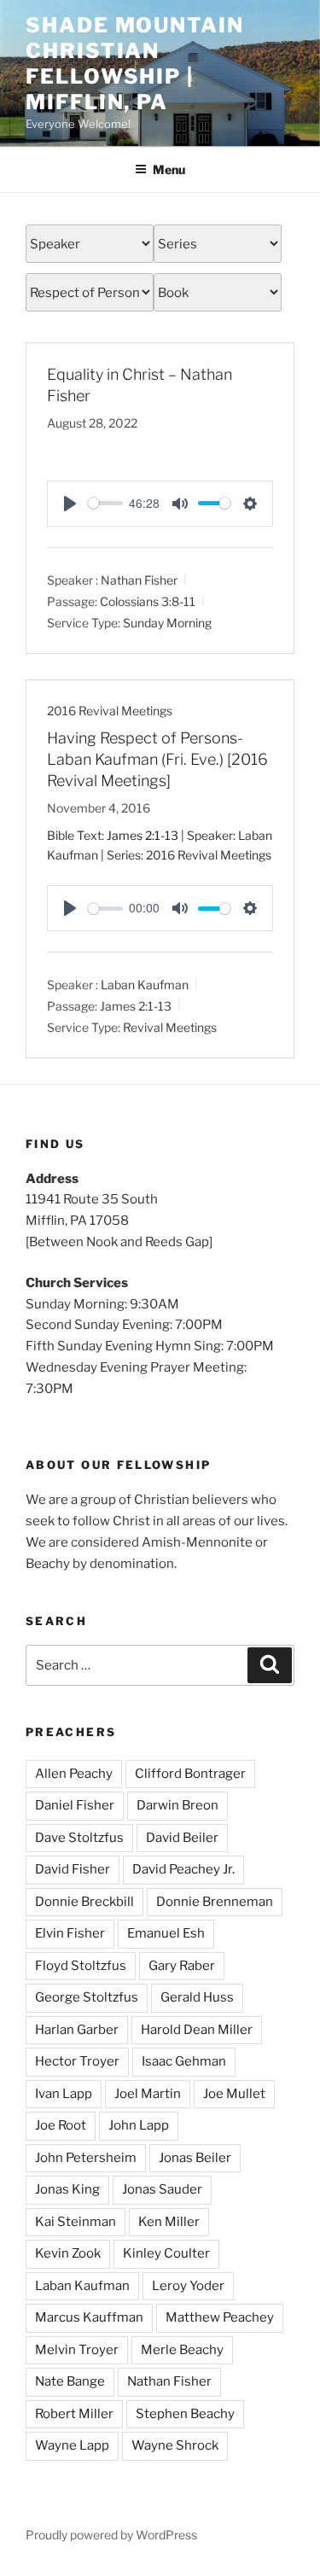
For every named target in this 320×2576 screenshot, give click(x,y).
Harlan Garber (77, 2030)
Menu (169, 169)
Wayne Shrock (175, 2445)
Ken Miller (169, 2222)
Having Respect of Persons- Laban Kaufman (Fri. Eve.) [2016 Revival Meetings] (157, 759)
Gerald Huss (197, 1997)
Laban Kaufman (145, 985)
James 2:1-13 (143, 835)
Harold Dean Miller (197, 2030)
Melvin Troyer (77, 2350)
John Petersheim (86, 2158)
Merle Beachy (182, 2350)
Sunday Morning (167, 622)
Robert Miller (74, 2414)
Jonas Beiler (195, 2158)
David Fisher (73, 1869)
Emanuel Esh (166, 1933)
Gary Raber (182, 1966)
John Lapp (139, 2125)
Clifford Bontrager (190, 1774)
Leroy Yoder (188, 2286)
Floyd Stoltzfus (81, 1966)
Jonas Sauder (162, 2189)
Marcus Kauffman (89, 2317)
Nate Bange (70, 2381)
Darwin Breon (177, 1805)
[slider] (105, 503)
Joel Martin (148, 2094)
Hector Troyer (77, 2061)
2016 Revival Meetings (110, 711)
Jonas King (67, 2189)
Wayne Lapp (72, 2445)
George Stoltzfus (87, 1997)
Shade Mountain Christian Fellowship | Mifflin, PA (135, 64)
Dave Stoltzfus (79, 1838)
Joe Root (61, 2125)
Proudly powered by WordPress (111, 2535)
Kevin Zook (68, 2253)
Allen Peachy (74, 1774)
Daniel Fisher (75, 1805)
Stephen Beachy (185, 2414)
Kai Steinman (76, 2222)
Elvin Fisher (70, 1933)
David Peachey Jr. (183, 1869)
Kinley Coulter (166, 2253)
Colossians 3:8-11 (148, 601)
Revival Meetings (170, 1027)
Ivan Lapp (64, 2094)
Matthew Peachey (220, 2317)
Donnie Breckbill (84, 1902)
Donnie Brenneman (215, 1902)
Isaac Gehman (184, 2061)
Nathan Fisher (139, 580)
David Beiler (182, 1838)
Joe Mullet (234, 2094)
